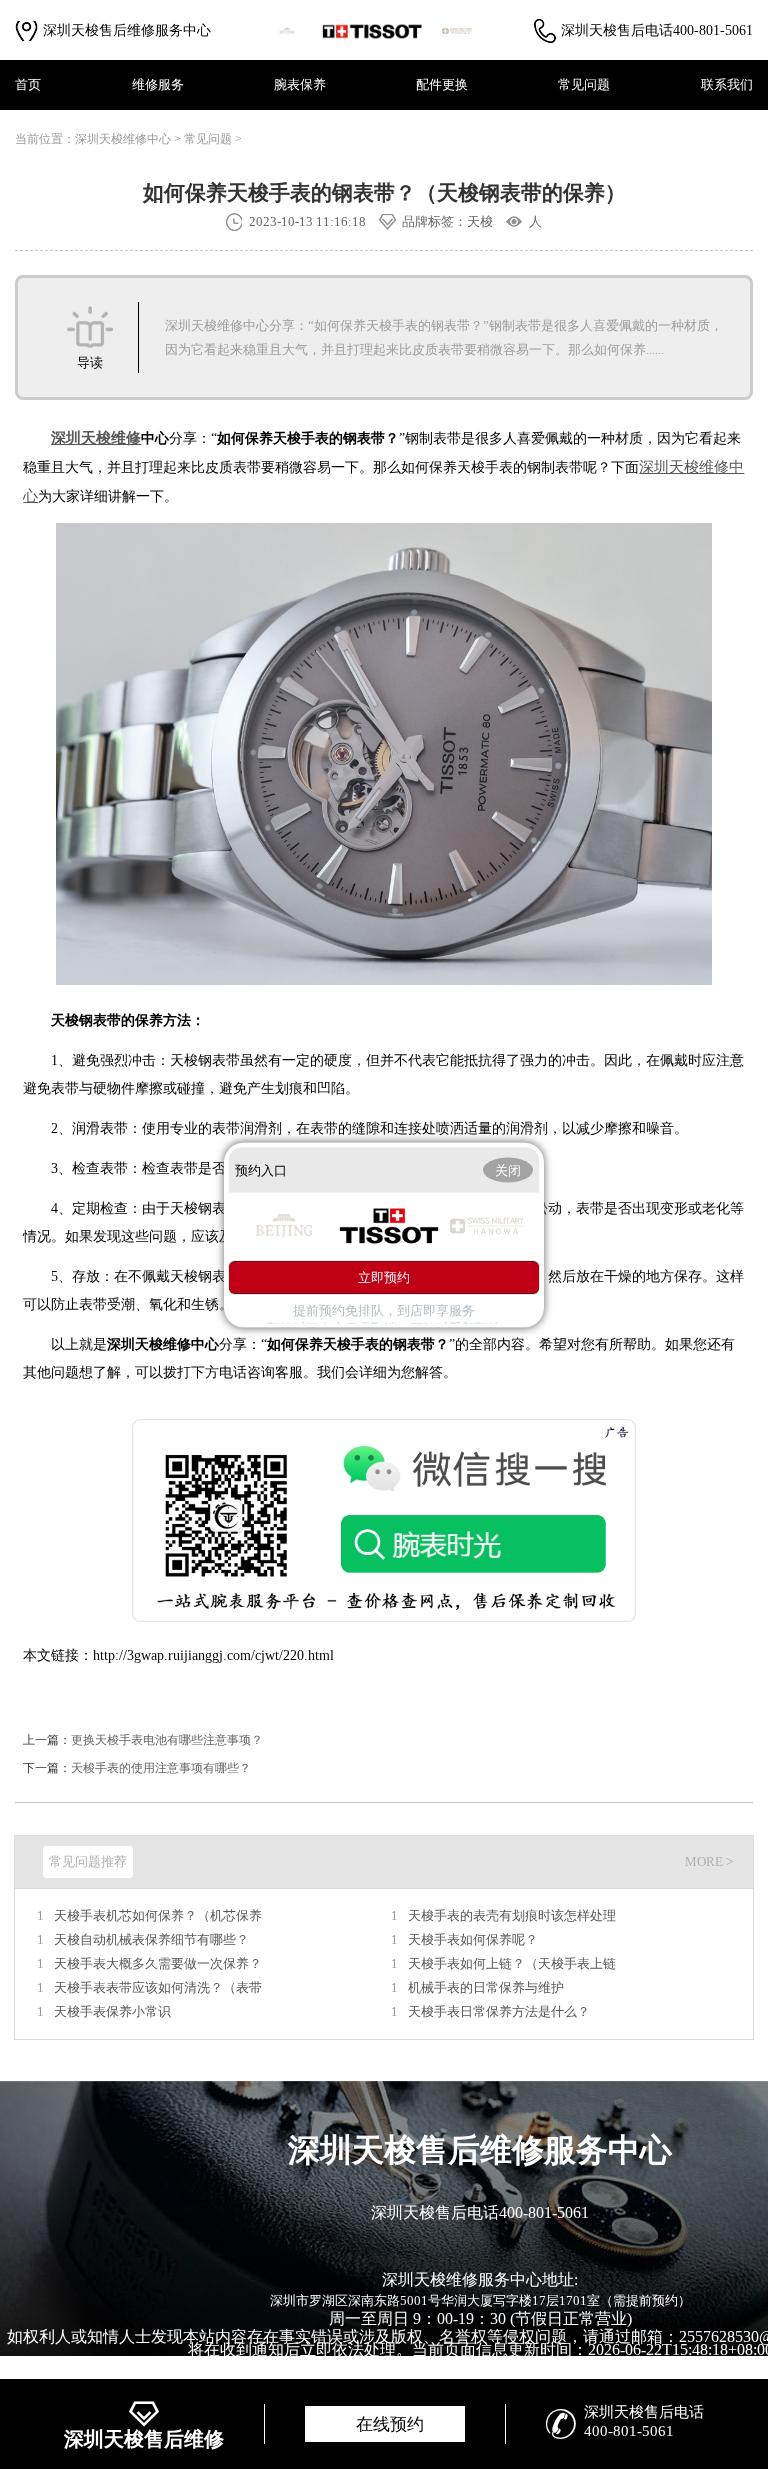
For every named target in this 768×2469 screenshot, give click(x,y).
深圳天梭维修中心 (123, 139)
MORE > (709, 1861)
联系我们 (727, 84)
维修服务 (158, 84)
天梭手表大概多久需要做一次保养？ (158, 1963)
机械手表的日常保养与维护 (486, 1987)
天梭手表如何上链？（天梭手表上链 (512, 1963)
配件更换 (442, 84)
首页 (28, 84)
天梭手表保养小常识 (112, 2011)
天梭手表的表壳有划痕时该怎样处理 (512, 1915)
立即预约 (384, 1277)
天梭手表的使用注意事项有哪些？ (161, 1768)
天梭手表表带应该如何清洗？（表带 (158, 1987)
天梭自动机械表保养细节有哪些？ (151, 1939)
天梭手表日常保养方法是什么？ (499, 2011)
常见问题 (584, 84)
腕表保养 (300, 84)
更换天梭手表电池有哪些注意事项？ (167, 1740)
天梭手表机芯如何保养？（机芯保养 (158, 1915)
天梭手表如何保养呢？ (473, 1939)
